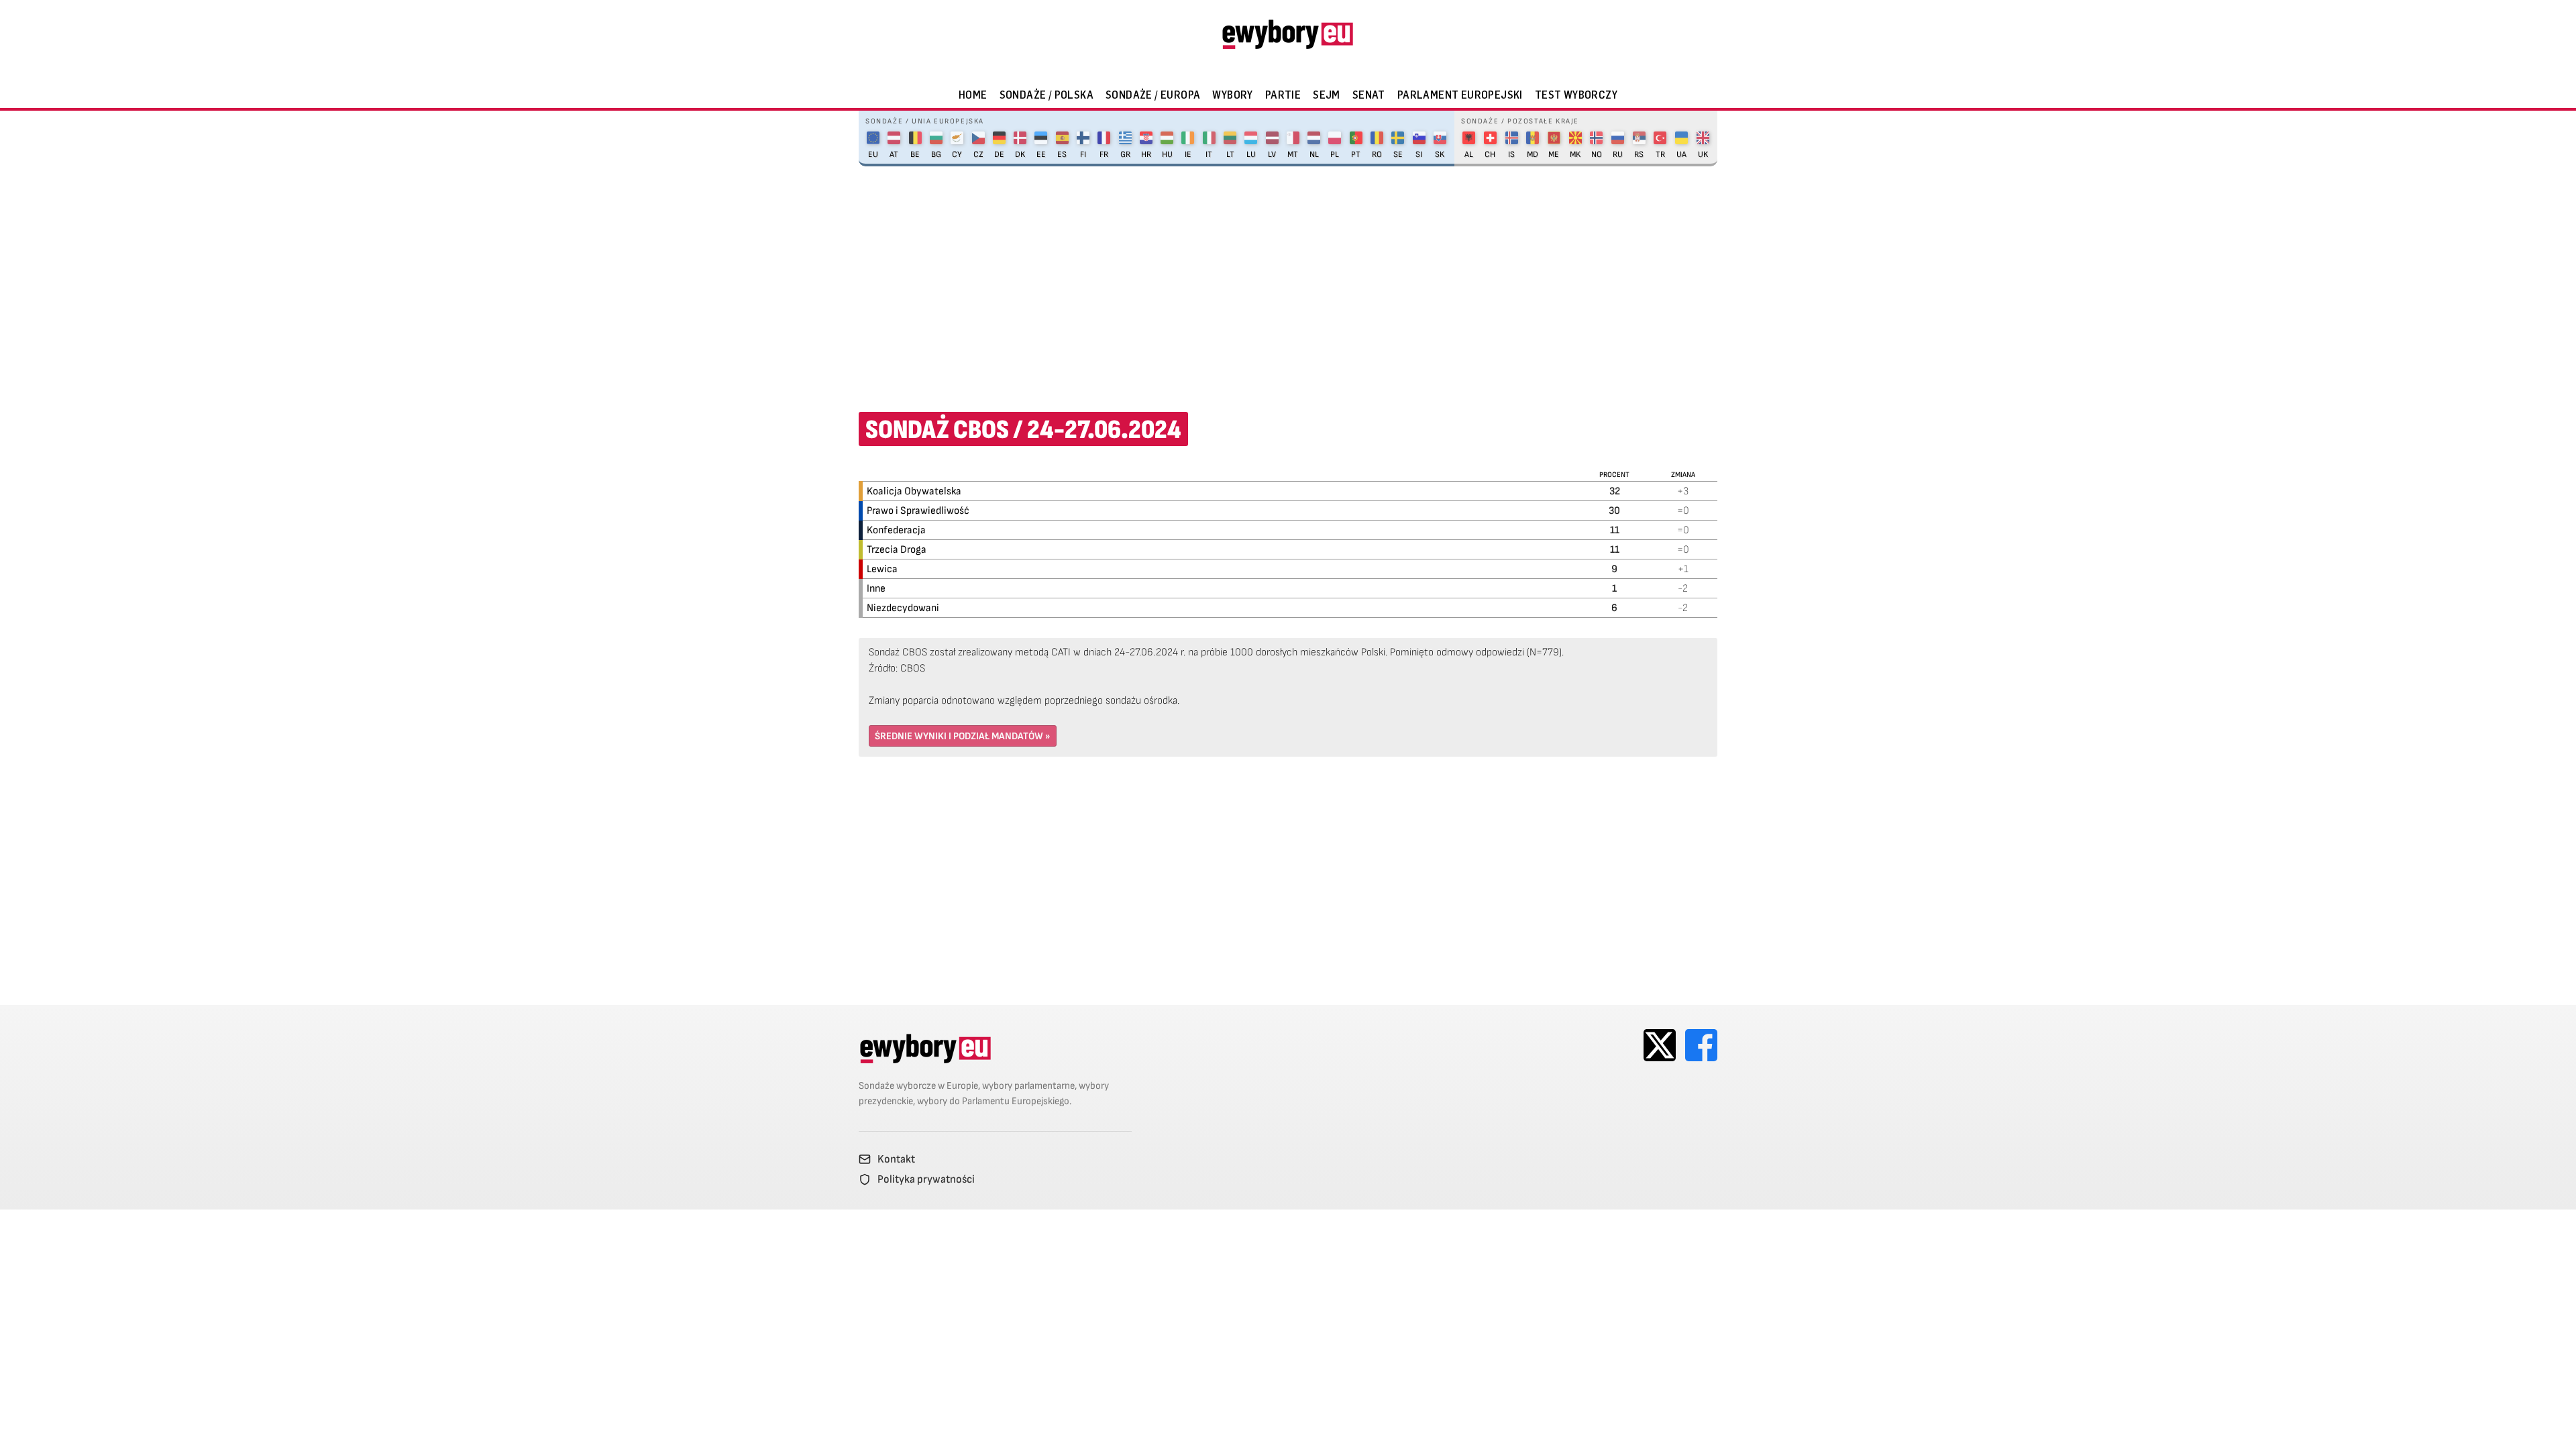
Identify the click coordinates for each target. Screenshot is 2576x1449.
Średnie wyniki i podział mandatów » (963, 736)
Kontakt (896, 1159)
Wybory (1232, 95)
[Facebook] (1701, 1045)
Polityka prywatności (926, 1179)
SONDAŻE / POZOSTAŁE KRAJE (1520, 121)
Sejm (1327, 95)
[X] (1660, 1045)
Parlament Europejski (1460, 95)
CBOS (913, 668)
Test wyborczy (1576, 95)
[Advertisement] (1288, 280)
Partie (1283, 95)
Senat (1369, 95)
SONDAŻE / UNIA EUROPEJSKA (925, 121)
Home (973, 95)
